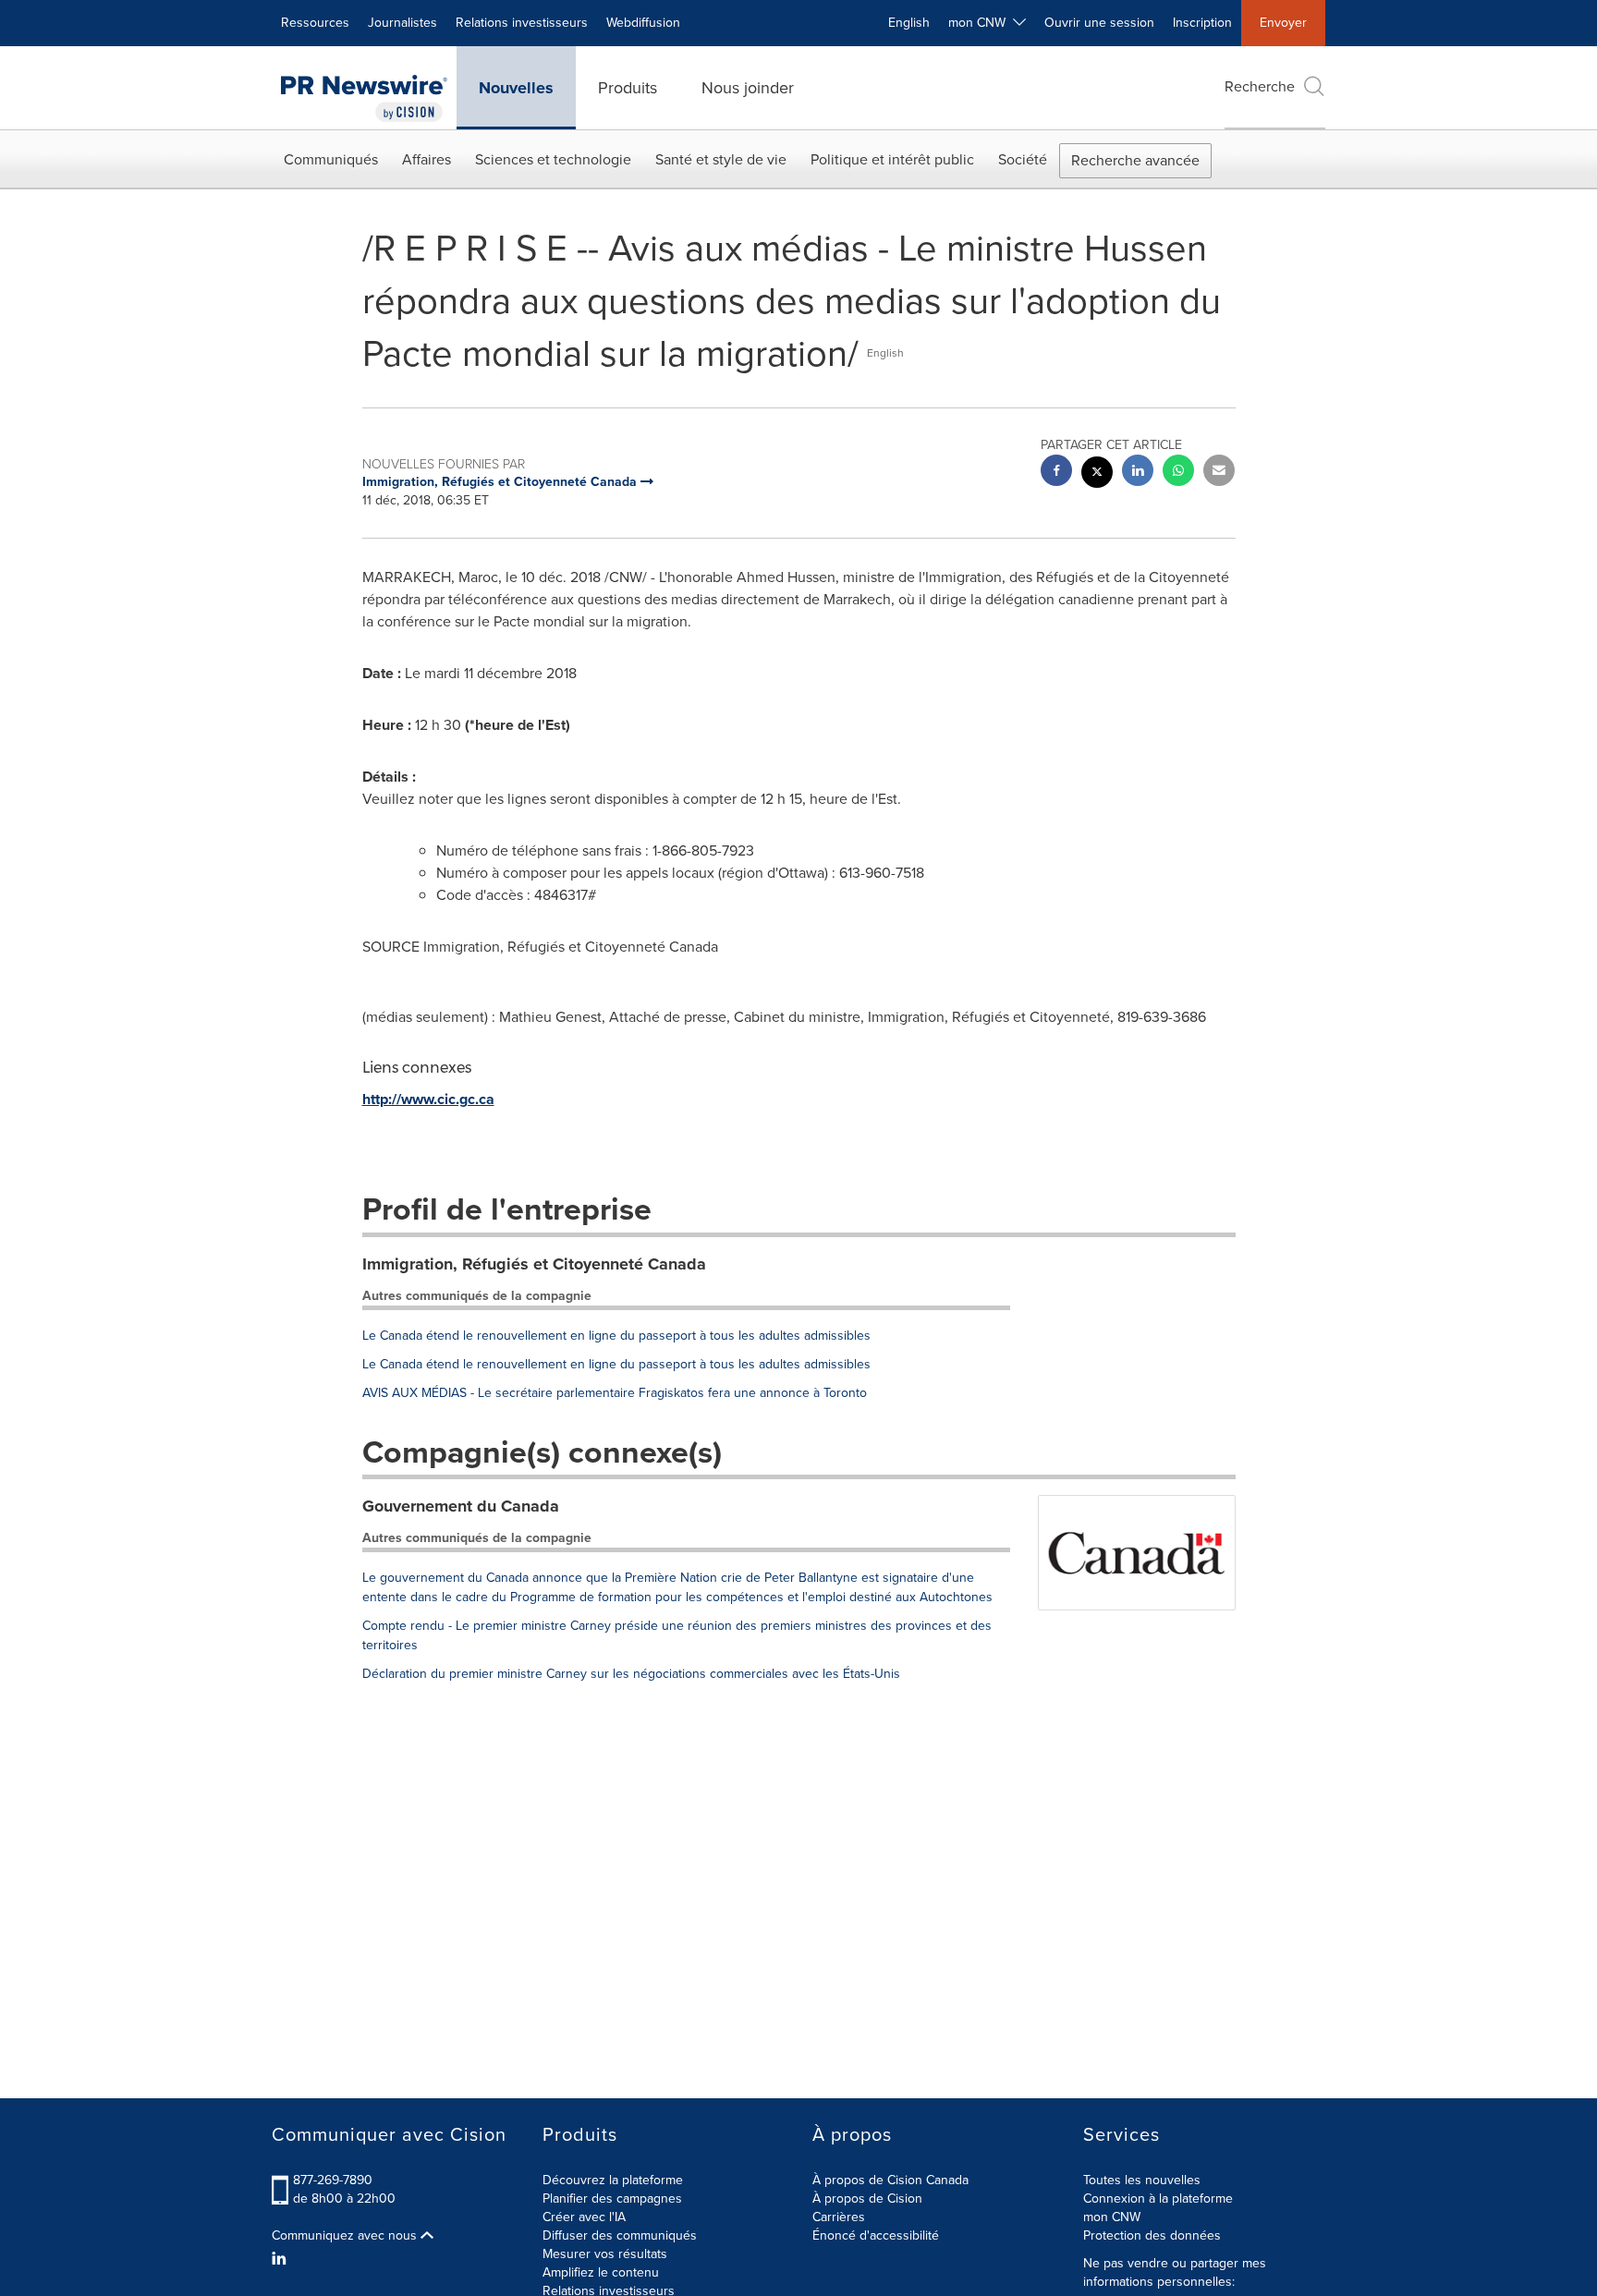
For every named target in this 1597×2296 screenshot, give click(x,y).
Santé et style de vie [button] (721, 159)
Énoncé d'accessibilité (876, 2235)
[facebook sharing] (1056, 473)
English (909, 23)
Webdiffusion (643, 23)
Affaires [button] (427, 159)
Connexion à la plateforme (1158, 2199)
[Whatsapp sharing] (1178, 473)
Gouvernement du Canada (461, 1506)
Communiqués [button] (331, 159)
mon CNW (1112, 2217)
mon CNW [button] (981, 23)
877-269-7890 (333, 2180)
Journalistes (402, 23)
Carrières (839, 2217)
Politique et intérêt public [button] (892, 159)
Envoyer (1283, 23)
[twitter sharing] (1097, 474)
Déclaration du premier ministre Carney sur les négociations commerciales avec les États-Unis (631, 1674)
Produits (628, 88)
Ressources (315, 23)
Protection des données (1152, 2235)
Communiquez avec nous (346, 2236)
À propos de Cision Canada (890, 2180)
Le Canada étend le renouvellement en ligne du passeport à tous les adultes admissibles (616, 1336)
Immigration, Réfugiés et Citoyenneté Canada (534, 1264)
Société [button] (1023, 159)
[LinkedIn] (281, 2259)
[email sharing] (1219, 473)
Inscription (1202, 23)
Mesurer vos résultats (605, 2254)
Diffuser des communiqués (620, 2235)
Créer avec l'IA (584, 2217)
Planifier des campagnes (612, 2199)
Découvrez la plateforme (613, 2180)
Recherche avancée (1135, 160)
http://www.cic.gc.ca (428, 1099)
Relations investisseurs (522, 23)
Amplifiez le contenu (601, 2272)
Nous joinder (748, 88)
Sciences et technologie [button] (553, 159)
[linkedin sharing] (1138, 473)
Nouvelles (516, 88)
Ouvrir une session (1099, 23)
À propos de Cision (867, 2199)
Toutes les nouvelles (1142, 2180)
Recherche (1260, 86)
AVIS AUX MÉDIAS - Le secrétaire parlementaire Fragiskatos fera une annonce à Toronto (615, 1393)
